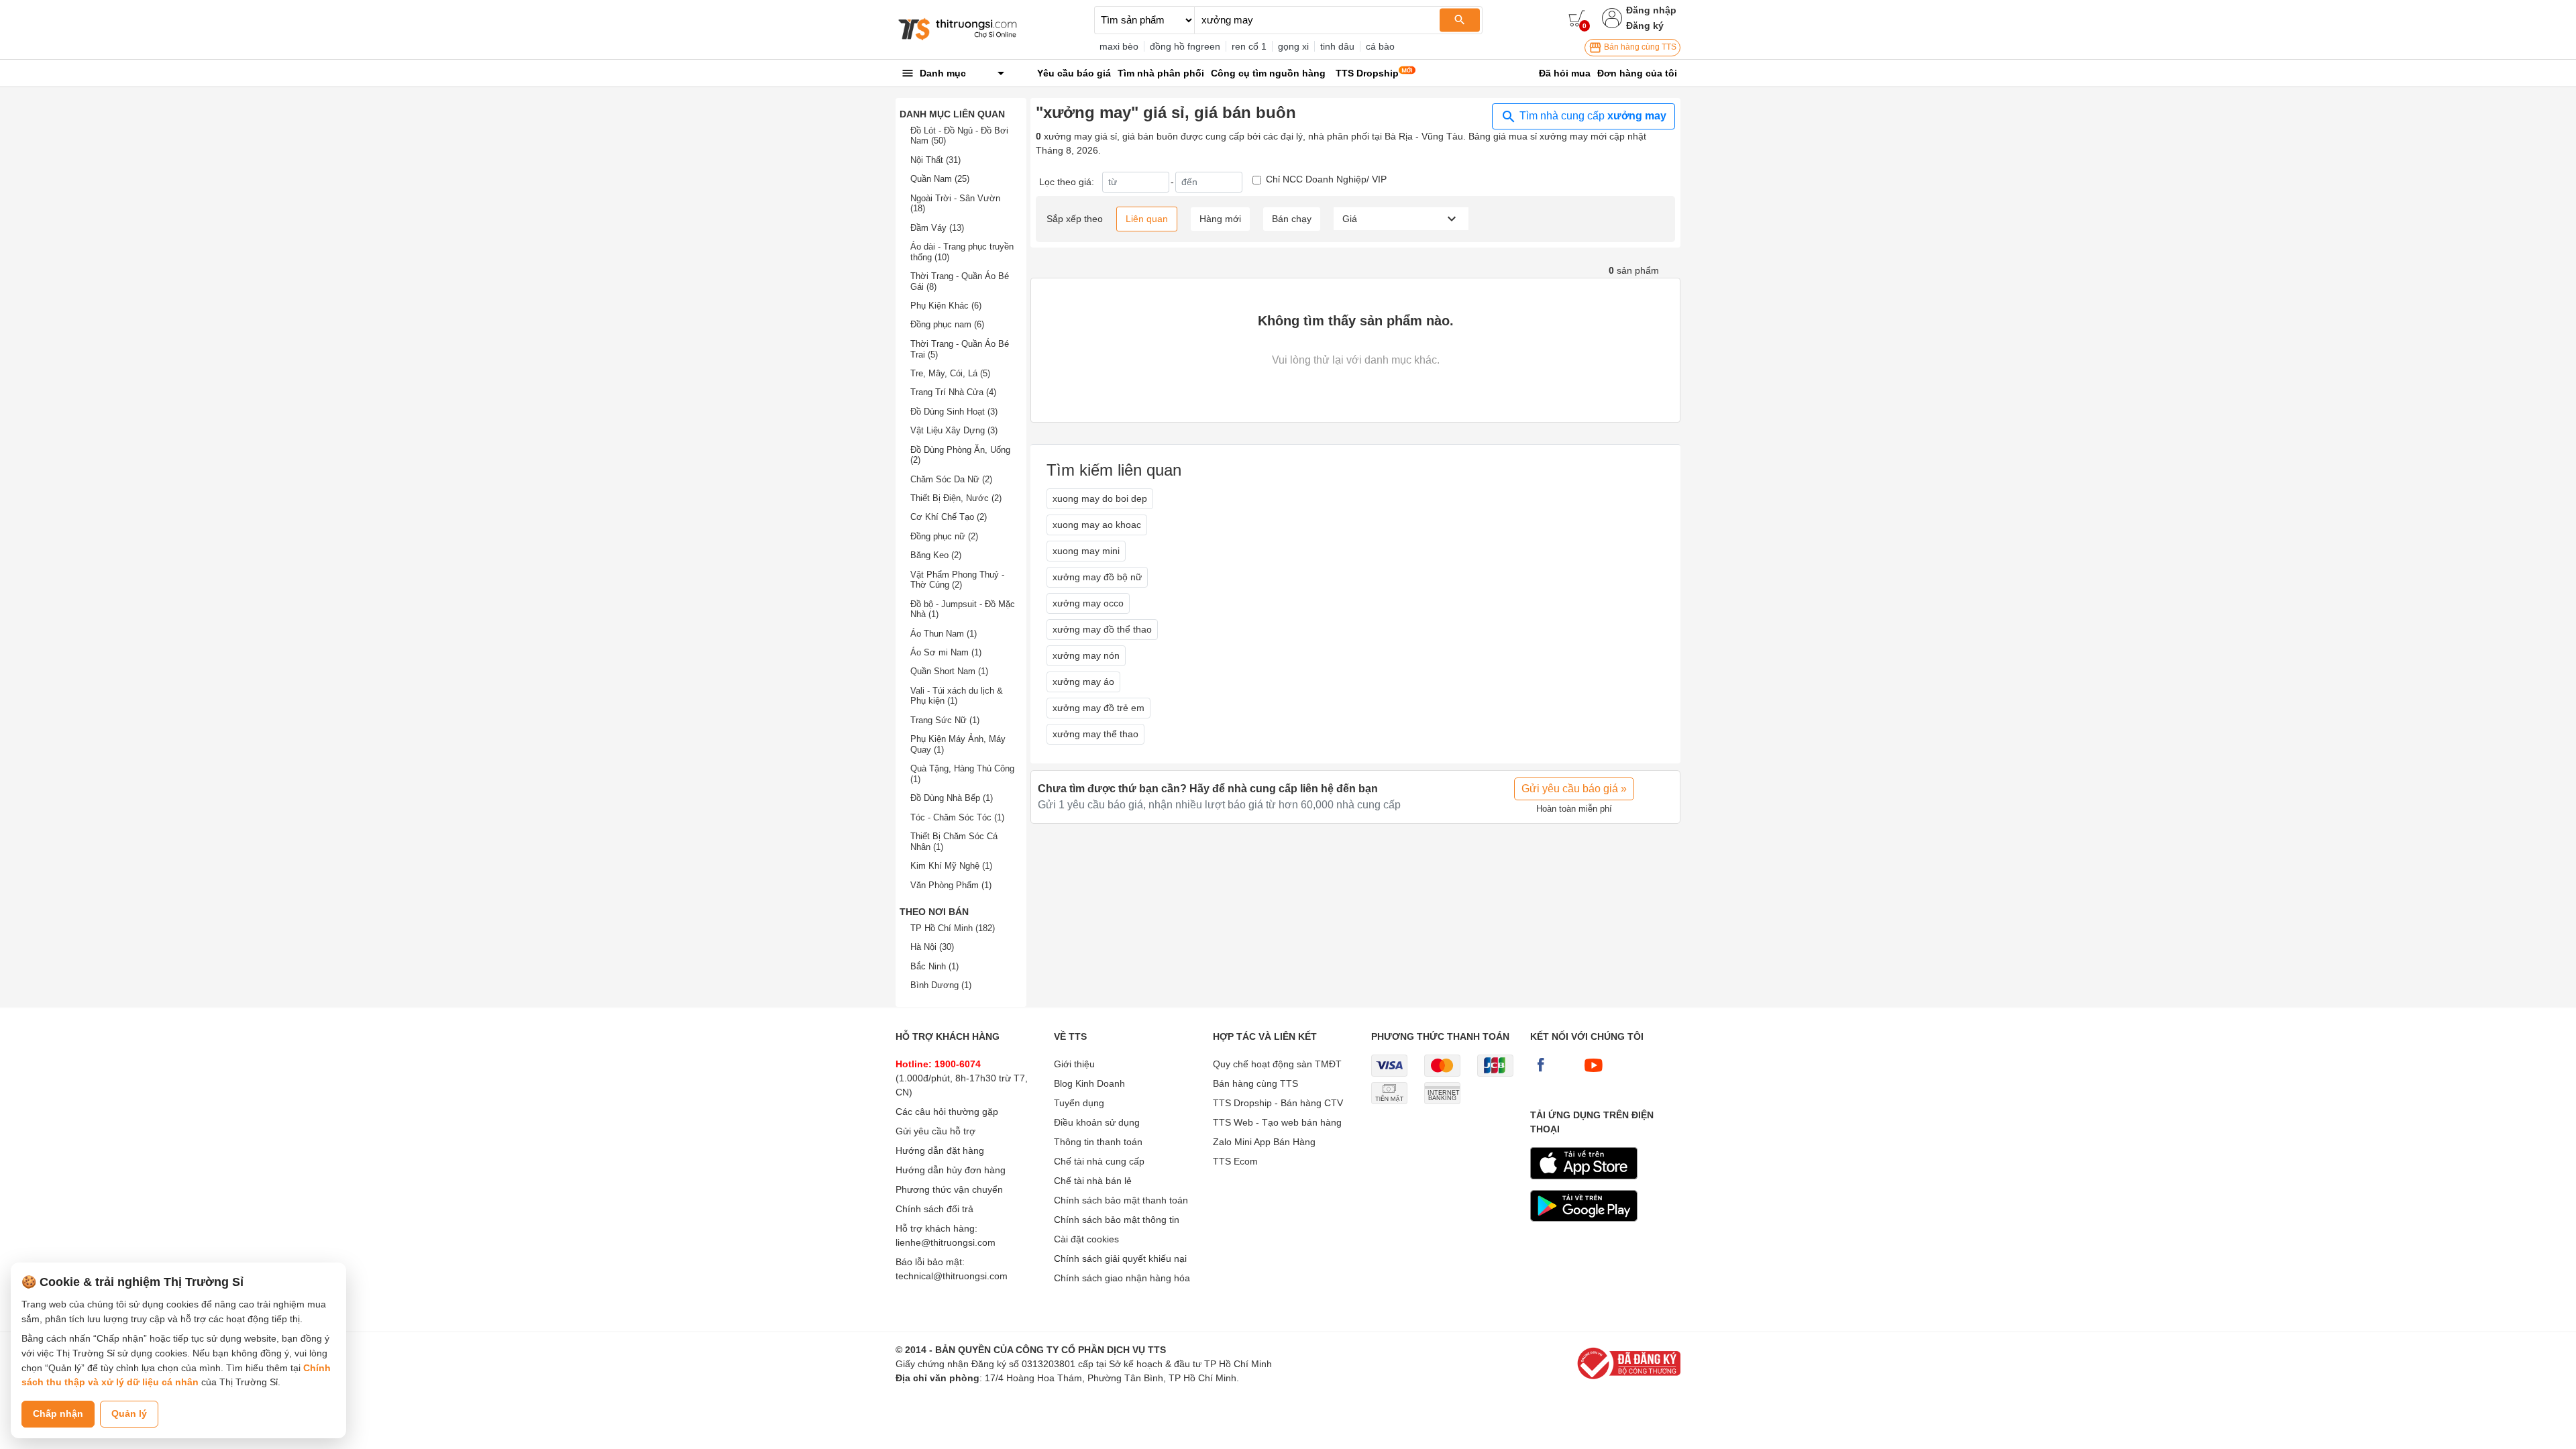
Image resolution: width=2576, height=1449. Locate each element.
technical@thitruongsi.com (952, 1276)
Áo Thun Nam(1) (944, 634)
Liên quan (1147, 219)
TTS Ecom (1235, 1161)
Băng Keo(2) (936, 555)
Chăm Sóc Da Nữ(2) (951, 479)
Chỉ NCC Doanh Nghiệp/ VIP (1326, 179)
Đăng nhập (1651, 10)
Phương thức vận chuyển (949, 1189)
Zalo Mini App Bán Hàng (1264, 1142)
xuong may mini (1086, 551)
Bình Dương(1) (941, 985)
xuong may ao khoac (1097, 525)
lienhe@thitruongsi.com (946, 1242)
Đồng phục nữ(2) (944, 536)
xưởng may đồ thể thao (1102, 629)
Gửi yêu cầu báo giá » (1574, 789)
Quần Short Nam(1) (949, 671)
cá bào (1380, 46)
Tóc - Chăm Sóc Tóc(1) (957, 817)
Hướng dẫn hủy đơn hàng (951, 1170)
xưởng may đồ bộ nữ (1097, 577)
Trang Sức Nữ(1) (945, 720)
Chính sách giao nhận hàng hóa (1122, 1278)
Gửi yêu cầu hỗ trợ (935, 1131)
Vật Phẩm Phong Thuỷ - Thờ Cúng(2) (957, 580)
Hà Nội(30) (932, 947)
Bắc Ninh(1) (934, 966)
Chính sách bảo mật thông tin (1117, 1220)
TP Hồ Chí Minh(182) (953, 928)
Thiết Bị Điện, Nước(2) (956, 498)
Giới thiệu (1074, 1064)
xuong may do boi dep (1100, 498)
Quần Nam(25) (940, 179)
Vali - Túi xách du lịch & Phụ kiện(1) (957, 696)
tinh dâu (1337, 46)
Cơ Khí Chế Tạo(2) (949, 517)
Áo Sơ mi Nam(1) (946, 652)
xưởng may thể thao (1095, 734)
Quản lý (129, 1413)
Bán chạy (1292, 219)
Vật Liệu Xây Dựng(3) (954, 430)
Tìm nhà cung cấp (1592, 116)
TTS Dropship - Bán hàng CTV (1278, 1103)
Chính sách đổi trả (934, 1209)
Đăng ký (1645, 25)
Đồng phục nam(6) (947, 324)
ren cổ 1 (1249, 46)
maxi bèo (1119, 46)
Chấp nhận (58, 1413)
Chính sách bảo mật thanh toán (1121, 1200)
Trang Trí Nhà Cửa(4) (953, 392)
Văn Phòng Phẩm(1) (951, 885)
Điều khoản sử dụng (1097, 1122)
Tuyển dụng (1079, 1103)
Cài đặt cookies (1086, 1239)
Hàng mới (1220, 219)
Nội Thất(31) (935, 160)
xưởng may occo (1088, 603)
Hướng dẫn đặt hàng (940, 1150)
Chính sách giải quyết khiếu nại (1120, 1258)
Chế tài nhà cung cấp (1099, 1161)
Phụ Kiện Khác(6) (946, 306)
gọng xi (1293, 46)
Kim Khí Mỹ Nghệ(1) (951, 866)
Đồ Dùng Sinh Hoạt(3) (954, 412)
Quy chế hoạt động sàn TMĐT (1277, 1064)
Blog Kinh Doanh (1089, 1083)
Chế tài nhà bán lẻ (1093, 1181)
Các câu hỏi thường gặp (947, 1112)
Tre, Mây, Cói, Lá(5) (950, 373)
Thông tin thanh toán (1098, 1142)
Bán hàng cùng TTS (1639, 47)
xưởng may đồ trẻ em (1098, 708)
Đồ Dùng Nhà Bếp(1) (952, 798)
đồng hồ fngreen (1185, 46)
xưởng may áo (1083, 682)
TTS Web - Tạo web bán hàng (1277, 1122)
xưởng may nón (1086, 655)
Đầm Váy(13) (937, 228)
